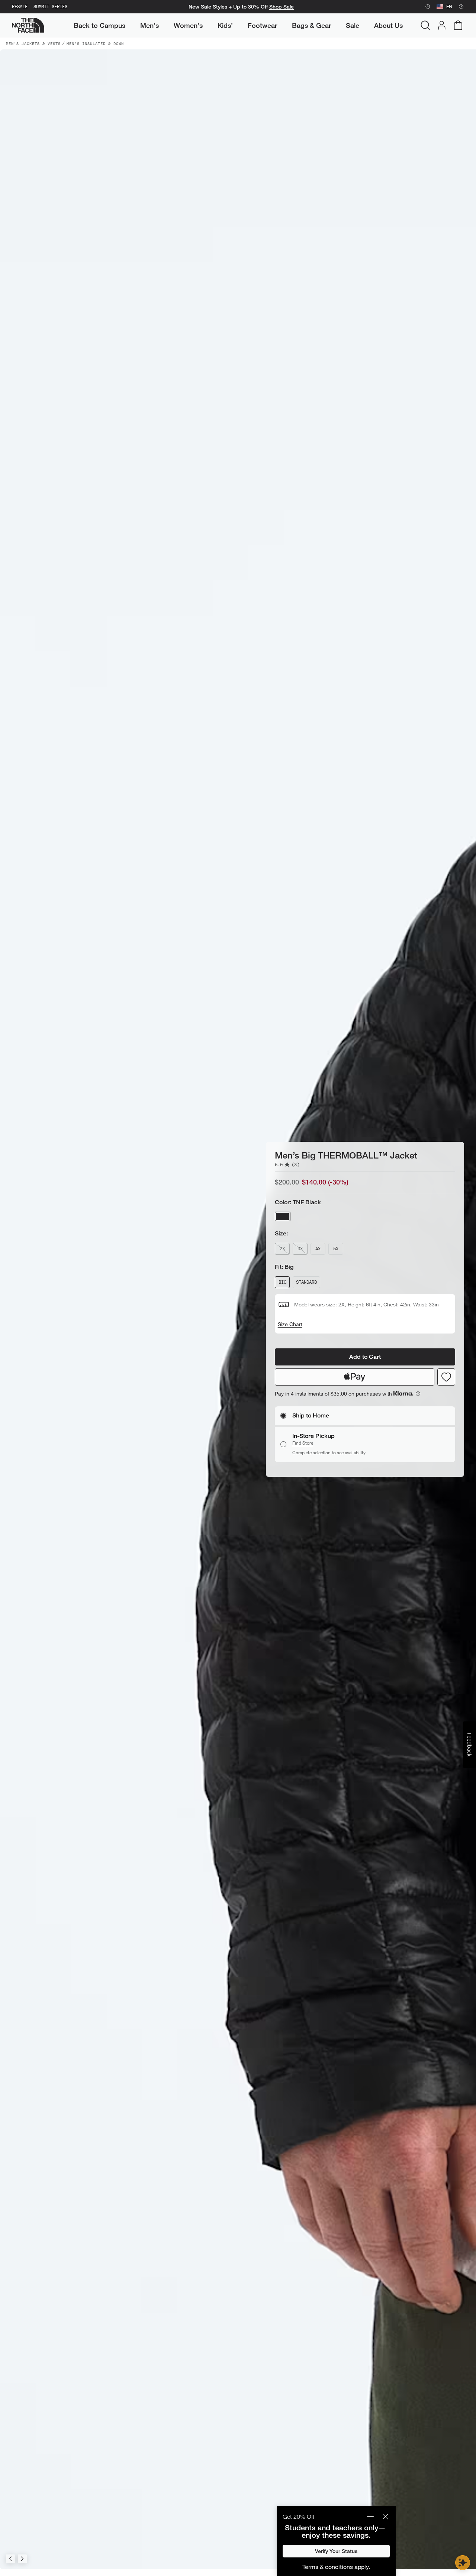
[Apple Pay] (355, 1377)
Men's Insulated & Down (95, 43)
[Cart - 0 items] (458, 25)
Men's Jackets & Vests (33, 43)
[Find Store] (428, 7)
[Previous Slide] (10, 2559)
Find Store (303, 1443)
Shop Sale (282, 7)
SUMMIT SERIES (50, 7)
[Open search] (425, 25)
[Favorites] (446, 1377)
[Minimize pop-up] (370, 2517)
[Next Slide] (22, 2559)
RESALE (20, 7)
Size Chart (290, 1324)
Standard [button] (306, 1282)
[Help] (461, 7)
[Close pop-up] (385, 2517)
